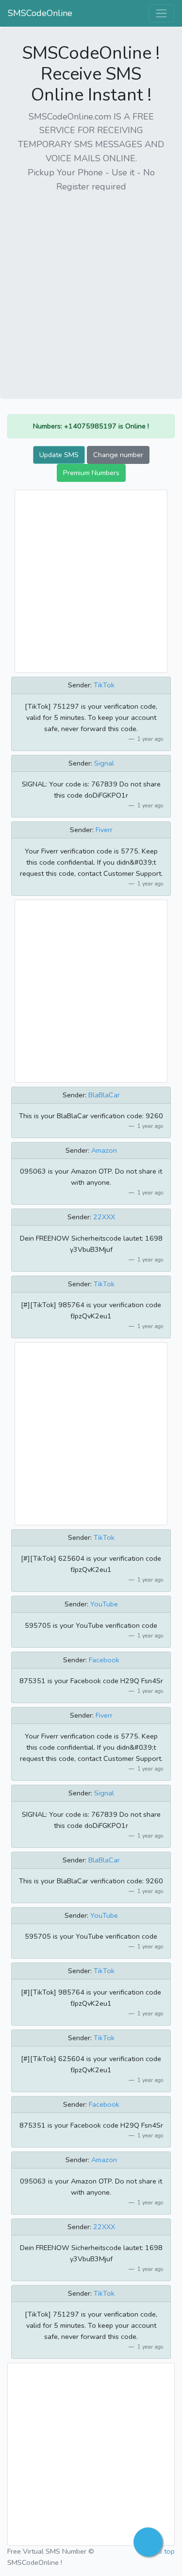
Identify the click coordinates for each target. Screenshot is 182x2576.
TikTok (104, 685)
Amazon (104, 1150)
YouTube (104, 1604)
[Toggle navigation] (161, 13)
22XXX (104, 1217)
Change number (118, 455)
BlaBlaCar (104, 1095)
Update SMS (59, 455)
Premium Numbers (91, 473)
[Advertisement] (91, 292)
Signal (104, 763)
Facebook (104, 1660)
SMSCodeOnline (40, 13)
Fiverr (104, 830)
